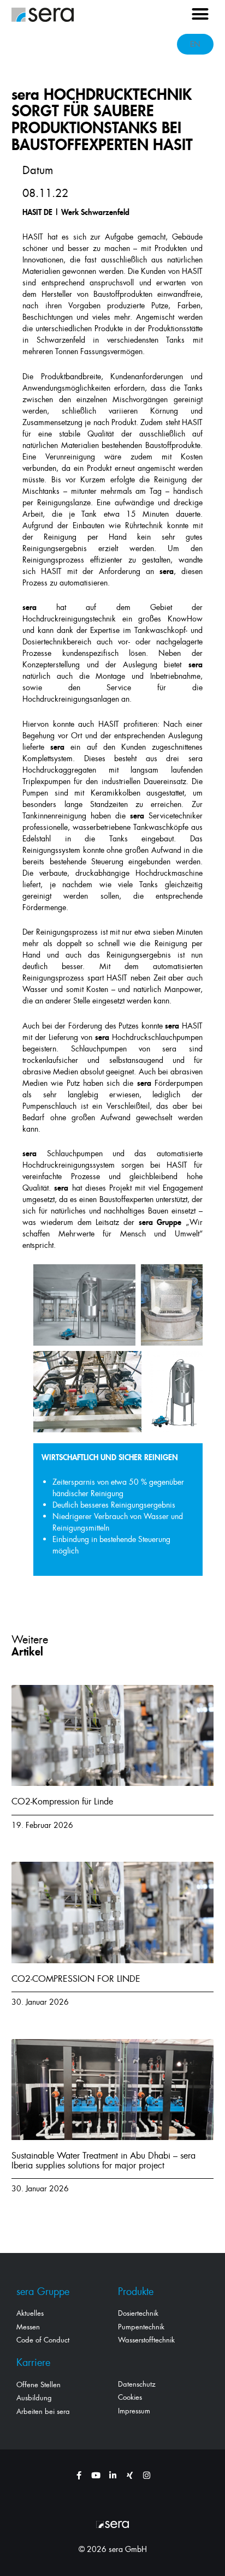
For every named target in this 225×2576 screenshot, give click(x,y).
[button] (200, 14)
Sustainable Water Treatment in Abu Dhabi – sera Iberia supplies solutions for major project (103, 2160)
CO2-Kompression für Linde (62, 1801)
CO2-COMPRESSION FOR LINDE (76, 1979)
